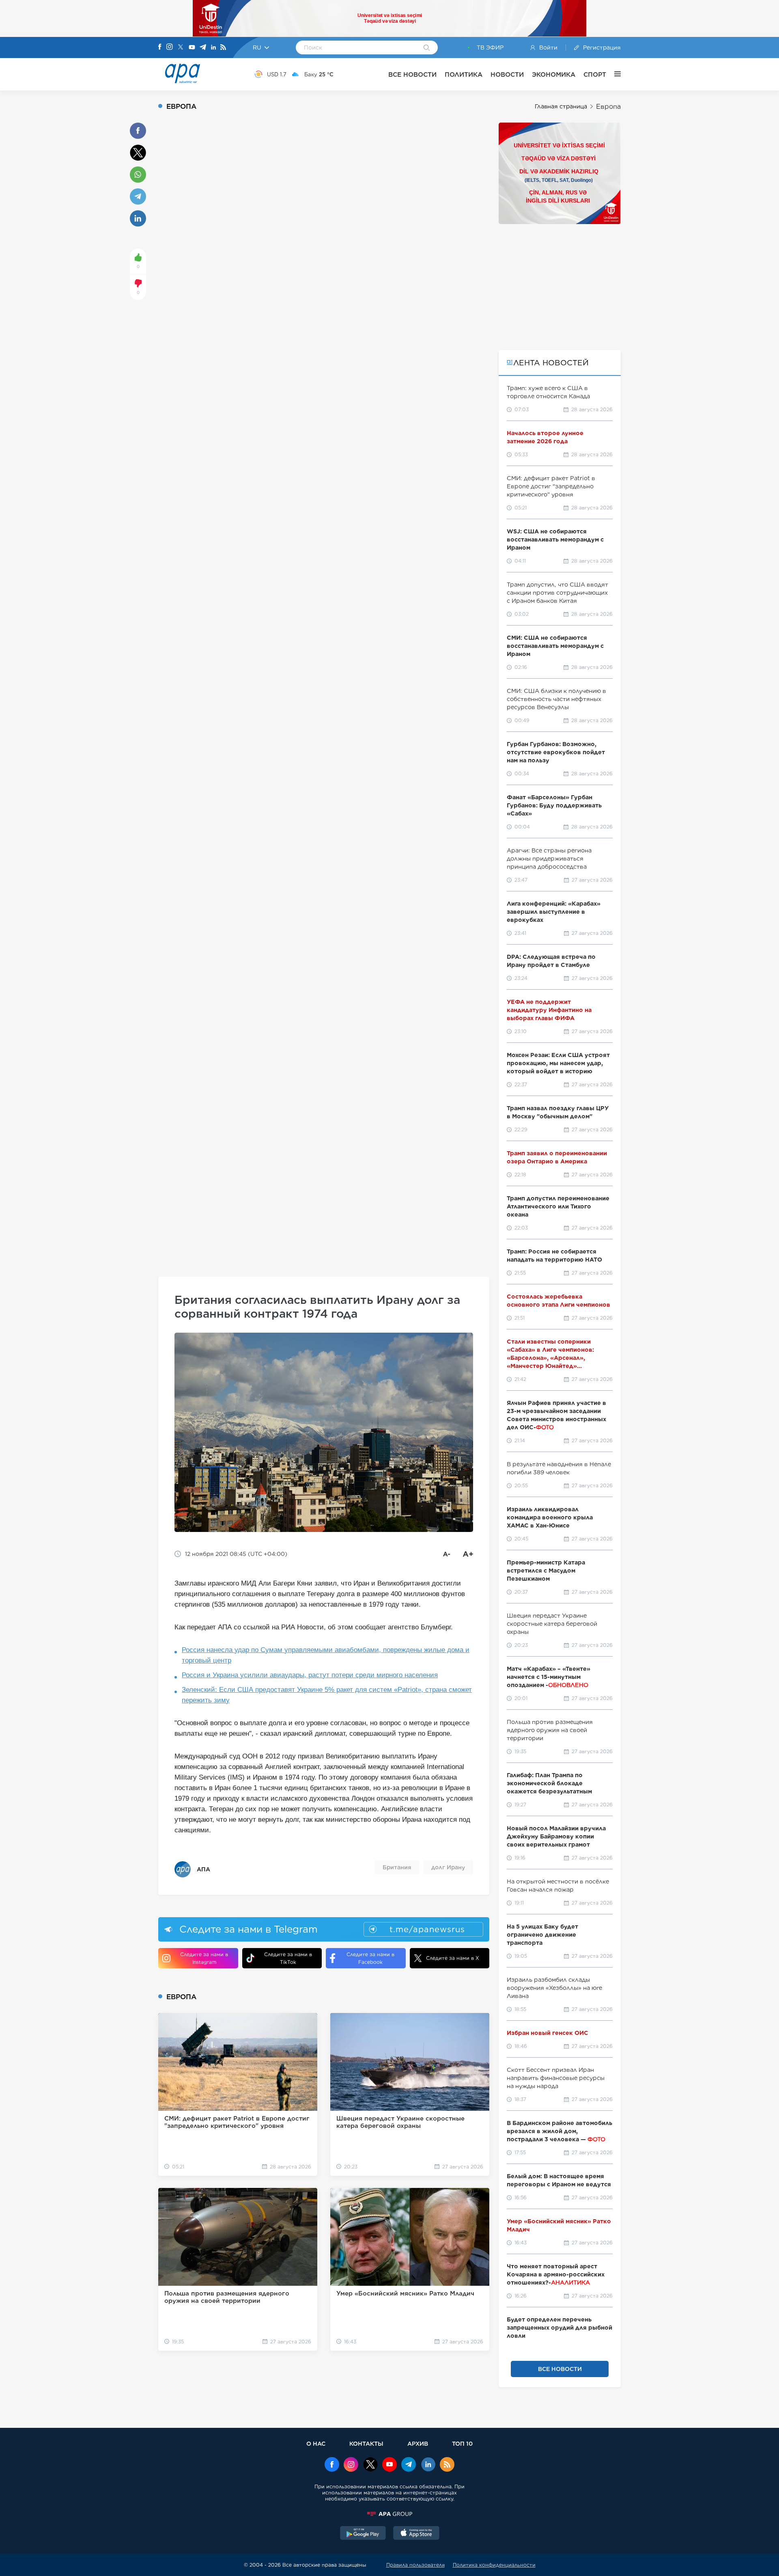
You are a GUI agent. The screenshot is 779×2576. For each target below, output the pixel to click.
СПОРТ (595, 74)
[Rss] (223, 48)
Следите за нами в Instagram (204, 1958)
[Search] (427, 48)
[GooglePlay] (363, 2534)
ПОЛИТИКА (464, 74)
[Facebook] (160, 47)
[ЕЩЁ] (613, 74)
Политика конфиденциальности (494, 2565)
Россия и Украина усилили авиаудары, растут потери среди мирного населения (310, 1675)
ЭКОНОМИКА (554, 74)
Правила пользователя (415, 2565)
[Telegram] (203, 48)
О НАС (316, 2443)
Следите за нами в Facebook (370, 1958)
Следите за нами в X (453, 1958)
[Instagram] (170, 47)
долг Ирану (448, 1867)
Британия (397, 1867)
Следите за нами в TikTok (288, 1958)
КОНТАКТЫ (366, 2443)
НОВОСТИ (507, 74)
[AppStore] (416, 2534)
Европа (608, 107)
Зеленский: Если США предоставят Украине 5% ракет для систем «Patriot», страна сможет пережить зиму (327, 1695)
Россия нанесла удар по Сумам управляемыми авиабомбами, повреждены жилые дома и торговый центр (326, 1655)
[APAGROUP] (389, 2514)
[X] (181, 48)
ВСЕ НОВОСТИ (412, 74)
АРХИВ (418, 2443)
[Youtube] (192, 48)
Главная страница (561, 106)
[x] (370, 2465)
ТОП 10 (462, 2443)
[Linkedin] (213, 48)
